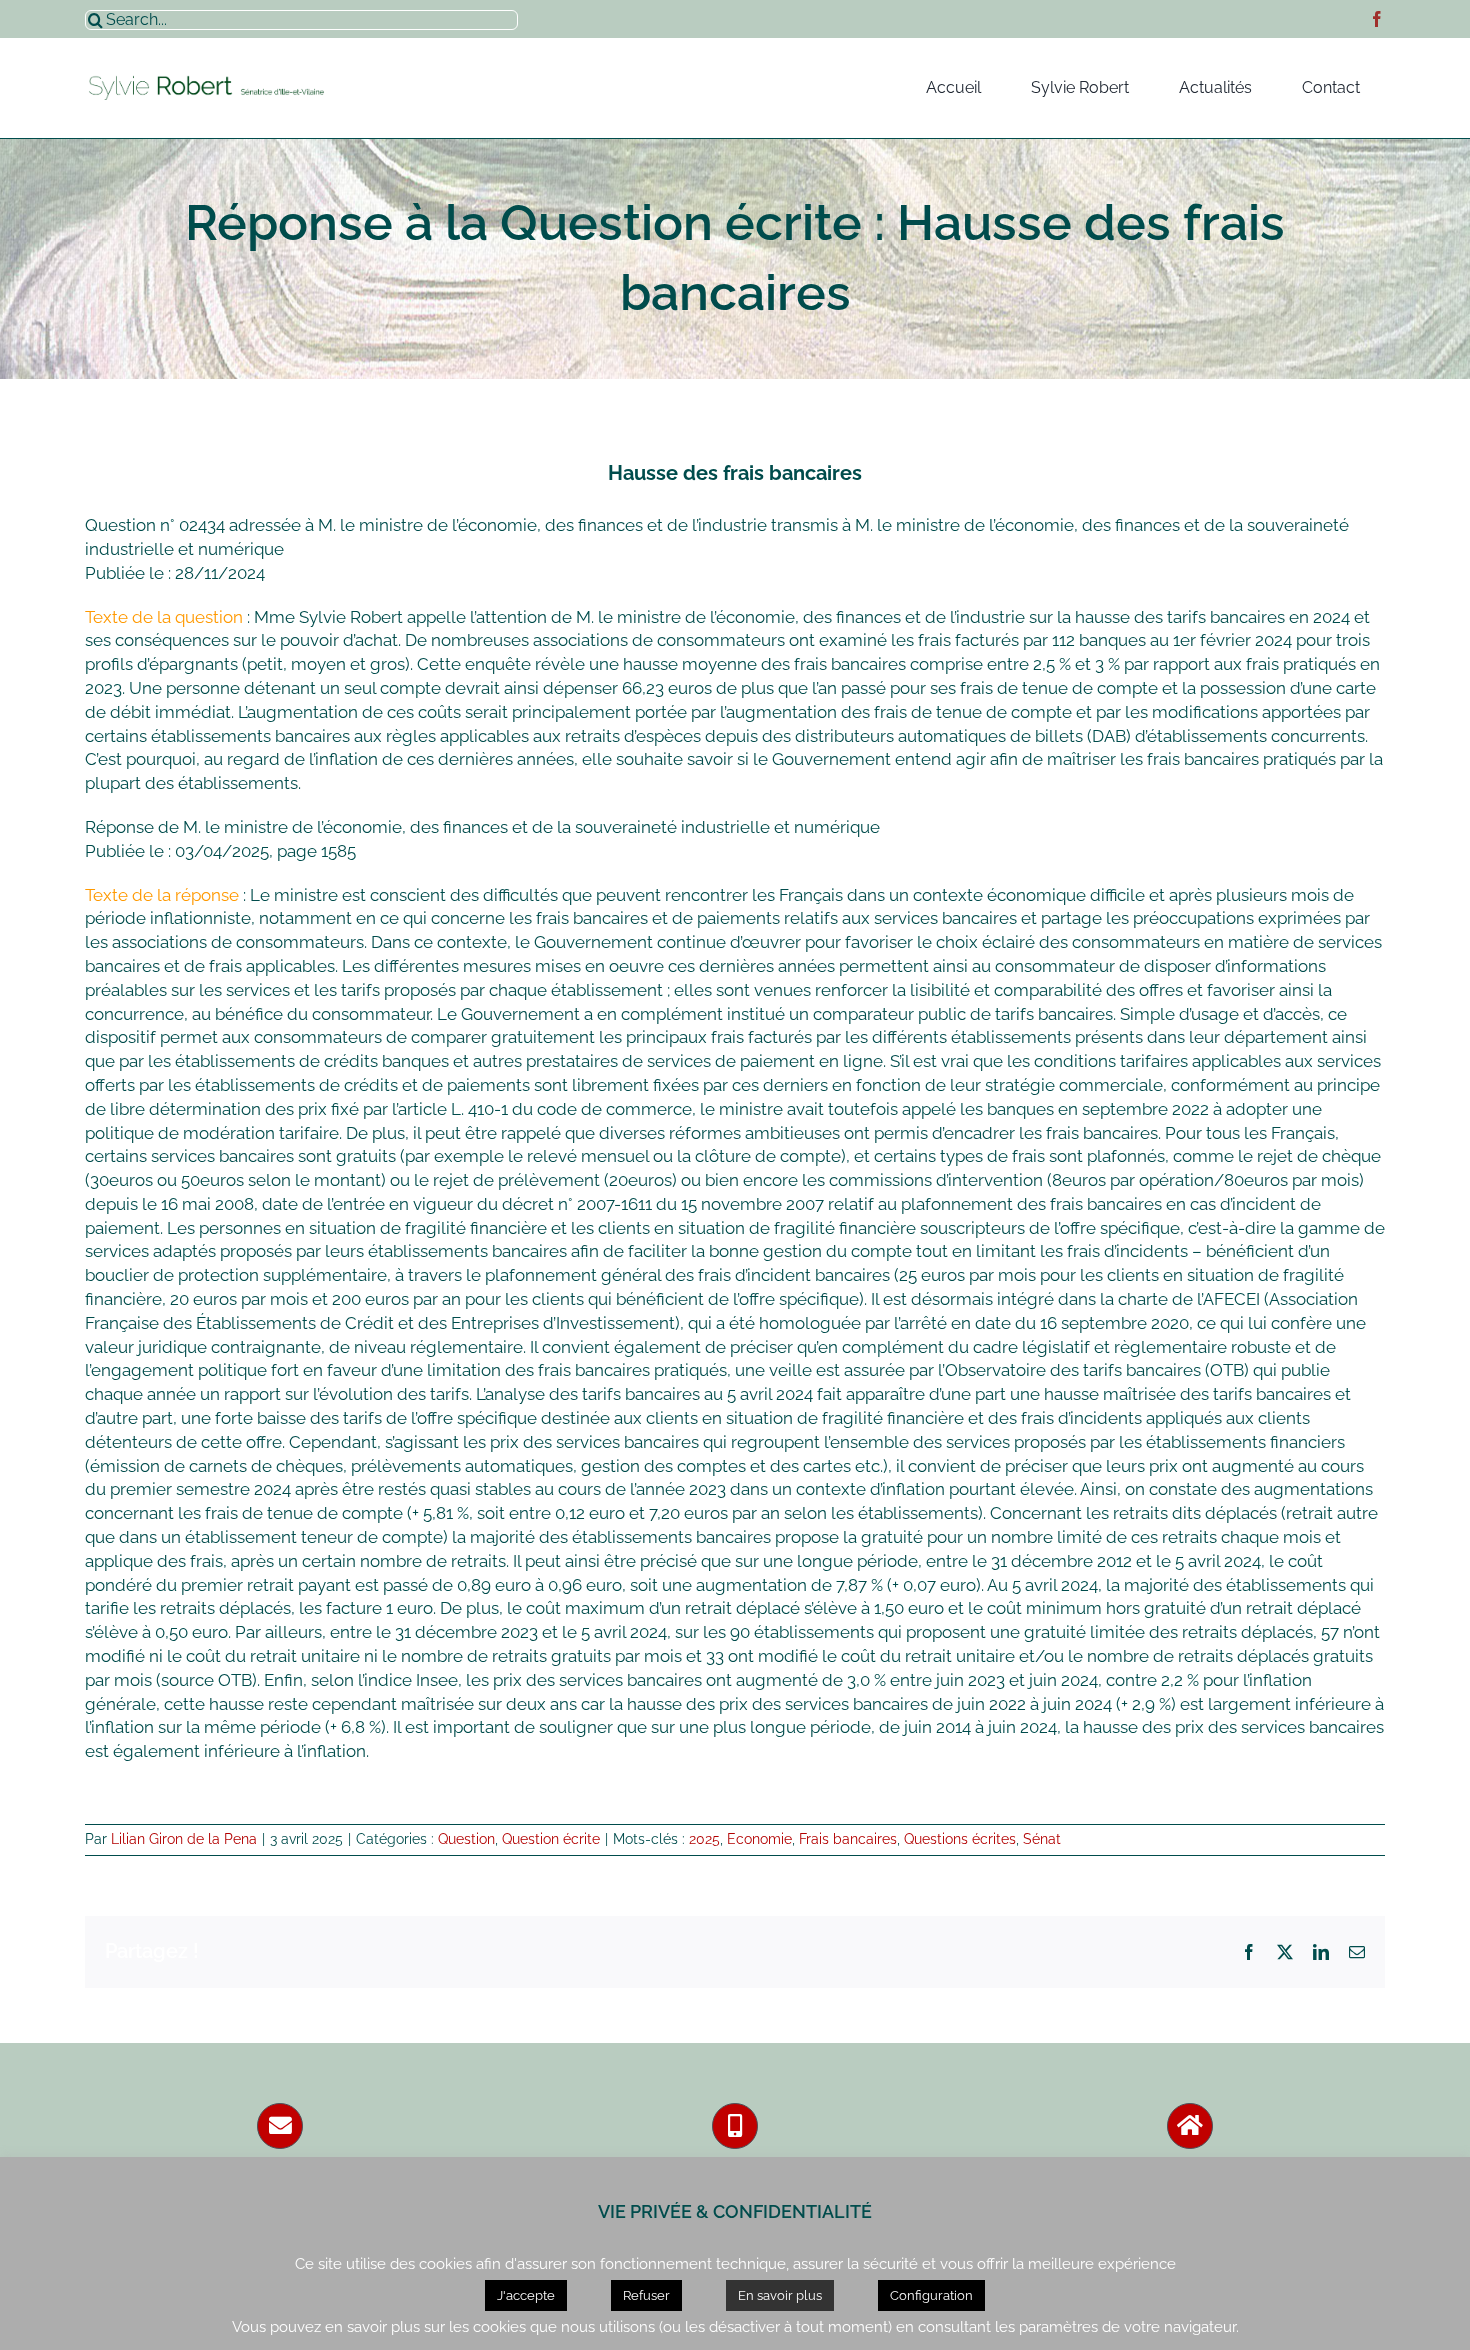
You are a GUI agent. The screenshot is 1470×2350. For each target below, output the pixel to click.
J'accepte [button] (526, 2295)
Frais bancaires (848, 1839)
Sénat (1042, 1839)
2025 (704, 1839)
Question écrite (551, 1839)
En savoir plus (780, 2295)
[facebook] (1377, 19)
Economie (759, 1839)
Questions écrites (960, 1839)
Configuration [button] (931, 2295)
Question (466, 1839)
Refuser (646, 2295)
